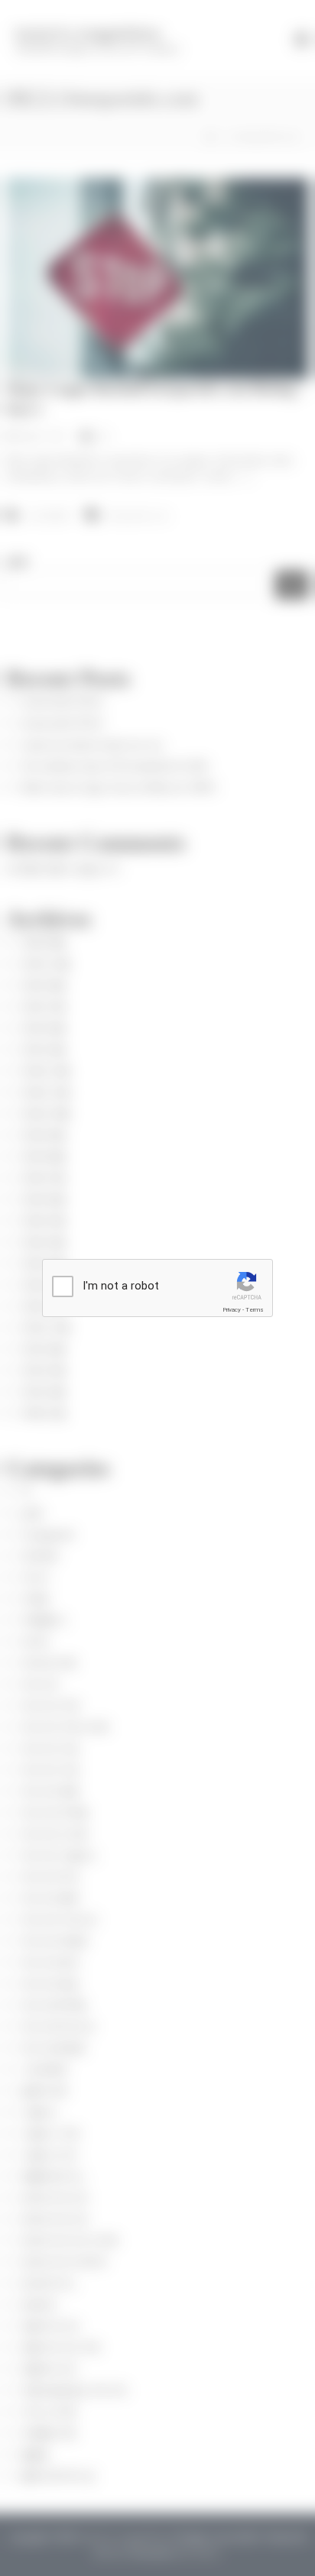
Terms (255, 1310)
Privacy (232, 1310)
